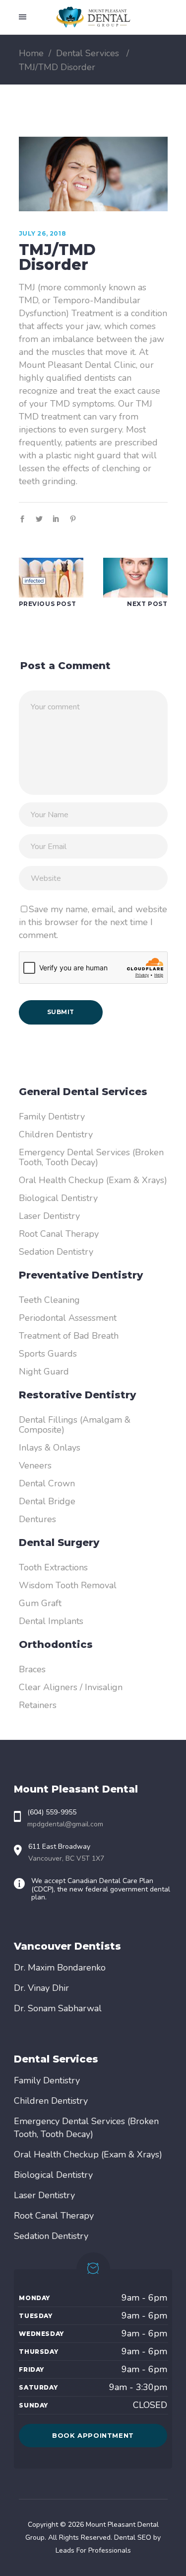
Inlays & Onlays (50, 1448)
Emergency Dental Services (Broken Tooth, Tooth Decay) (91, 1157)
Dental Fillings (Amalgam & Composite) (75, 1425)
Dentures (37, 1519)
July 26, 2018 (43, 233)
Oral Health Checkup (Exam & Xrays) (93, 1180)
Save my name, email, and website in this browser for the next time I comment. (93, 922)
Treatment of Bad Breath (69, 1336)
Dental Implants (51, 1621)
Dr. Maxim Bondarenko (60, 1968)
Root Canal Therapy (59, 1234)
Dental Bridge (47, 1501)
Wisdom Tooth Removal (68, 1585)
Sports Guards (48, 1354)
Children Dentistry (56, 1134)
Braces (32, 1669)
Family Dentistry (52, 1116)
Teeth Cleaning (49, 1300)
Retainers (38, 1705)
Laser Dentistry (49, 1216)
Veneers (35, 1465)
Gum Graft (40, 1603)
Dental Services (88, 53)
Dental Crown (47, 1483)
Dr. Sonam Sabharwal (58, 2008)
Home (31, 53)
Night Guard (44, 1372)
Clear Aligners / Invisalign (71, 1687)
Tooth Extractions (53, 1567)
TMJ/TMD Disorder (57, 257)
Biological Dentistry (58, 1198)
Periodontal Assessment (68, 1318)
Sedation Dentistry (56, 1252)
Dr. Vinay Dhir (41, 1988)
